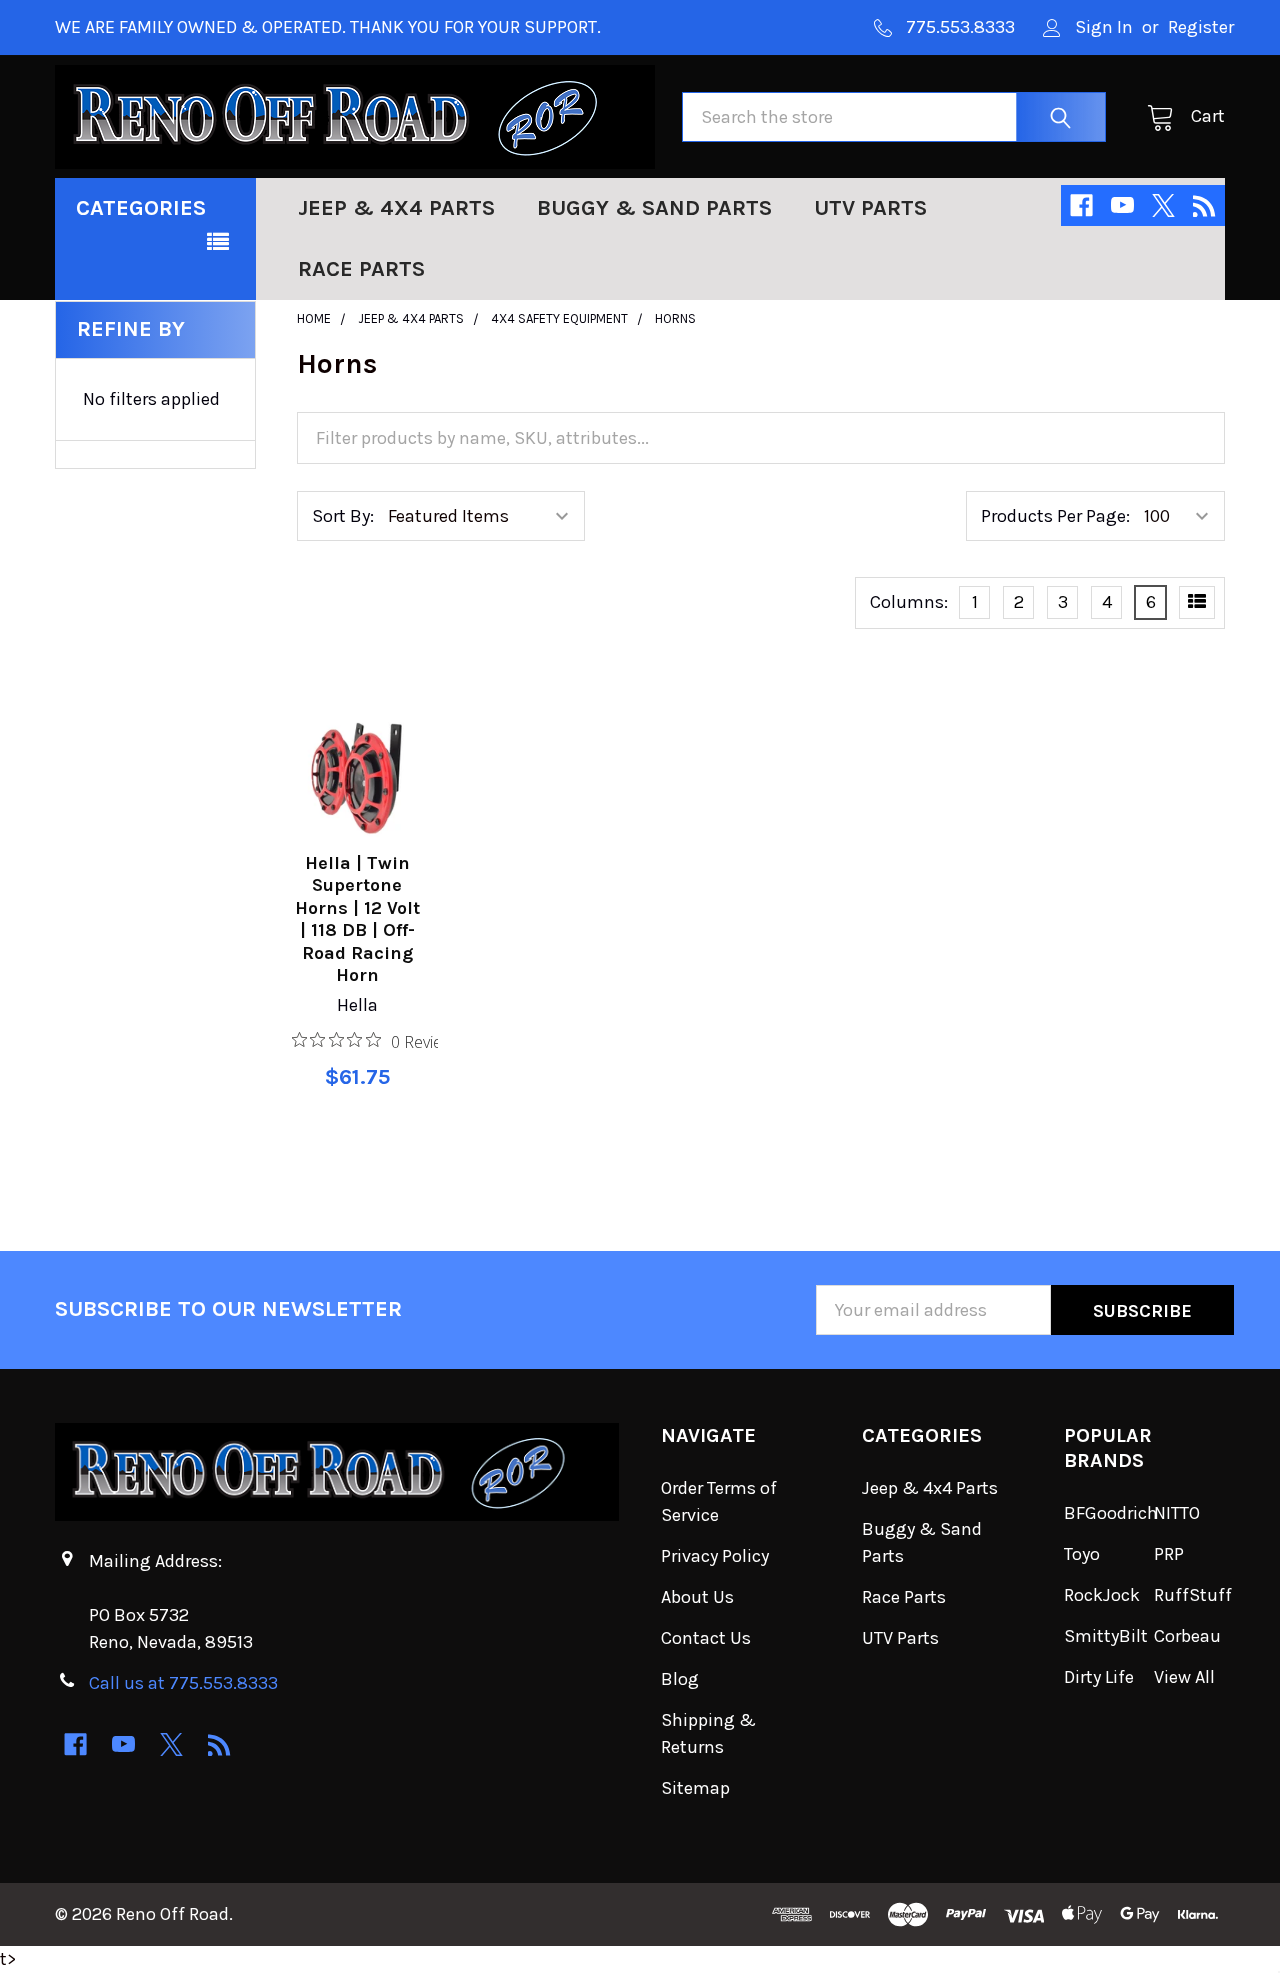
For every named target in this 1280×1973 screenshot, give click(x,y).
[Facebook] (1081, 205)
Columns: (909, 602)
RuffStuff (1193, 1595)
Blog (680, 1679)
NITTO (1177, 1513)
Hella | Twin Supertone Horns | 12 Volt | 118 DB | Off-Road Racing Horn (357, 919)
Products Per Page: (1055, 516)
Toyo (1082, 1554)
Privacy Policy (715, 1556)
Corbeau (1187, 1636)
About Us (697, 1597)
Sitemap (695, 1788)
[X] (1163, 205)
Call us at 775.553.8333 (183, 1683)
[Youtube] (1122, 205)
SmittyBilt (1106, 1636)
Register (1201, 27)
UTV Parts (870, 208)
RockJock (1102, 1595)
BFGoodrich (1111, 1513)
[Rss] (1204, 205)
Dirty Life (1099, 1677)
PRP (1169, 1554)
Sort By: (343, 516)
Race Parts (361, 269)
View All (1184, 1677)
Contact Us (706, 1638)
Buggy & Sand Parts (654, 208)
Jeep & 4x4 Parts (396, 208)
